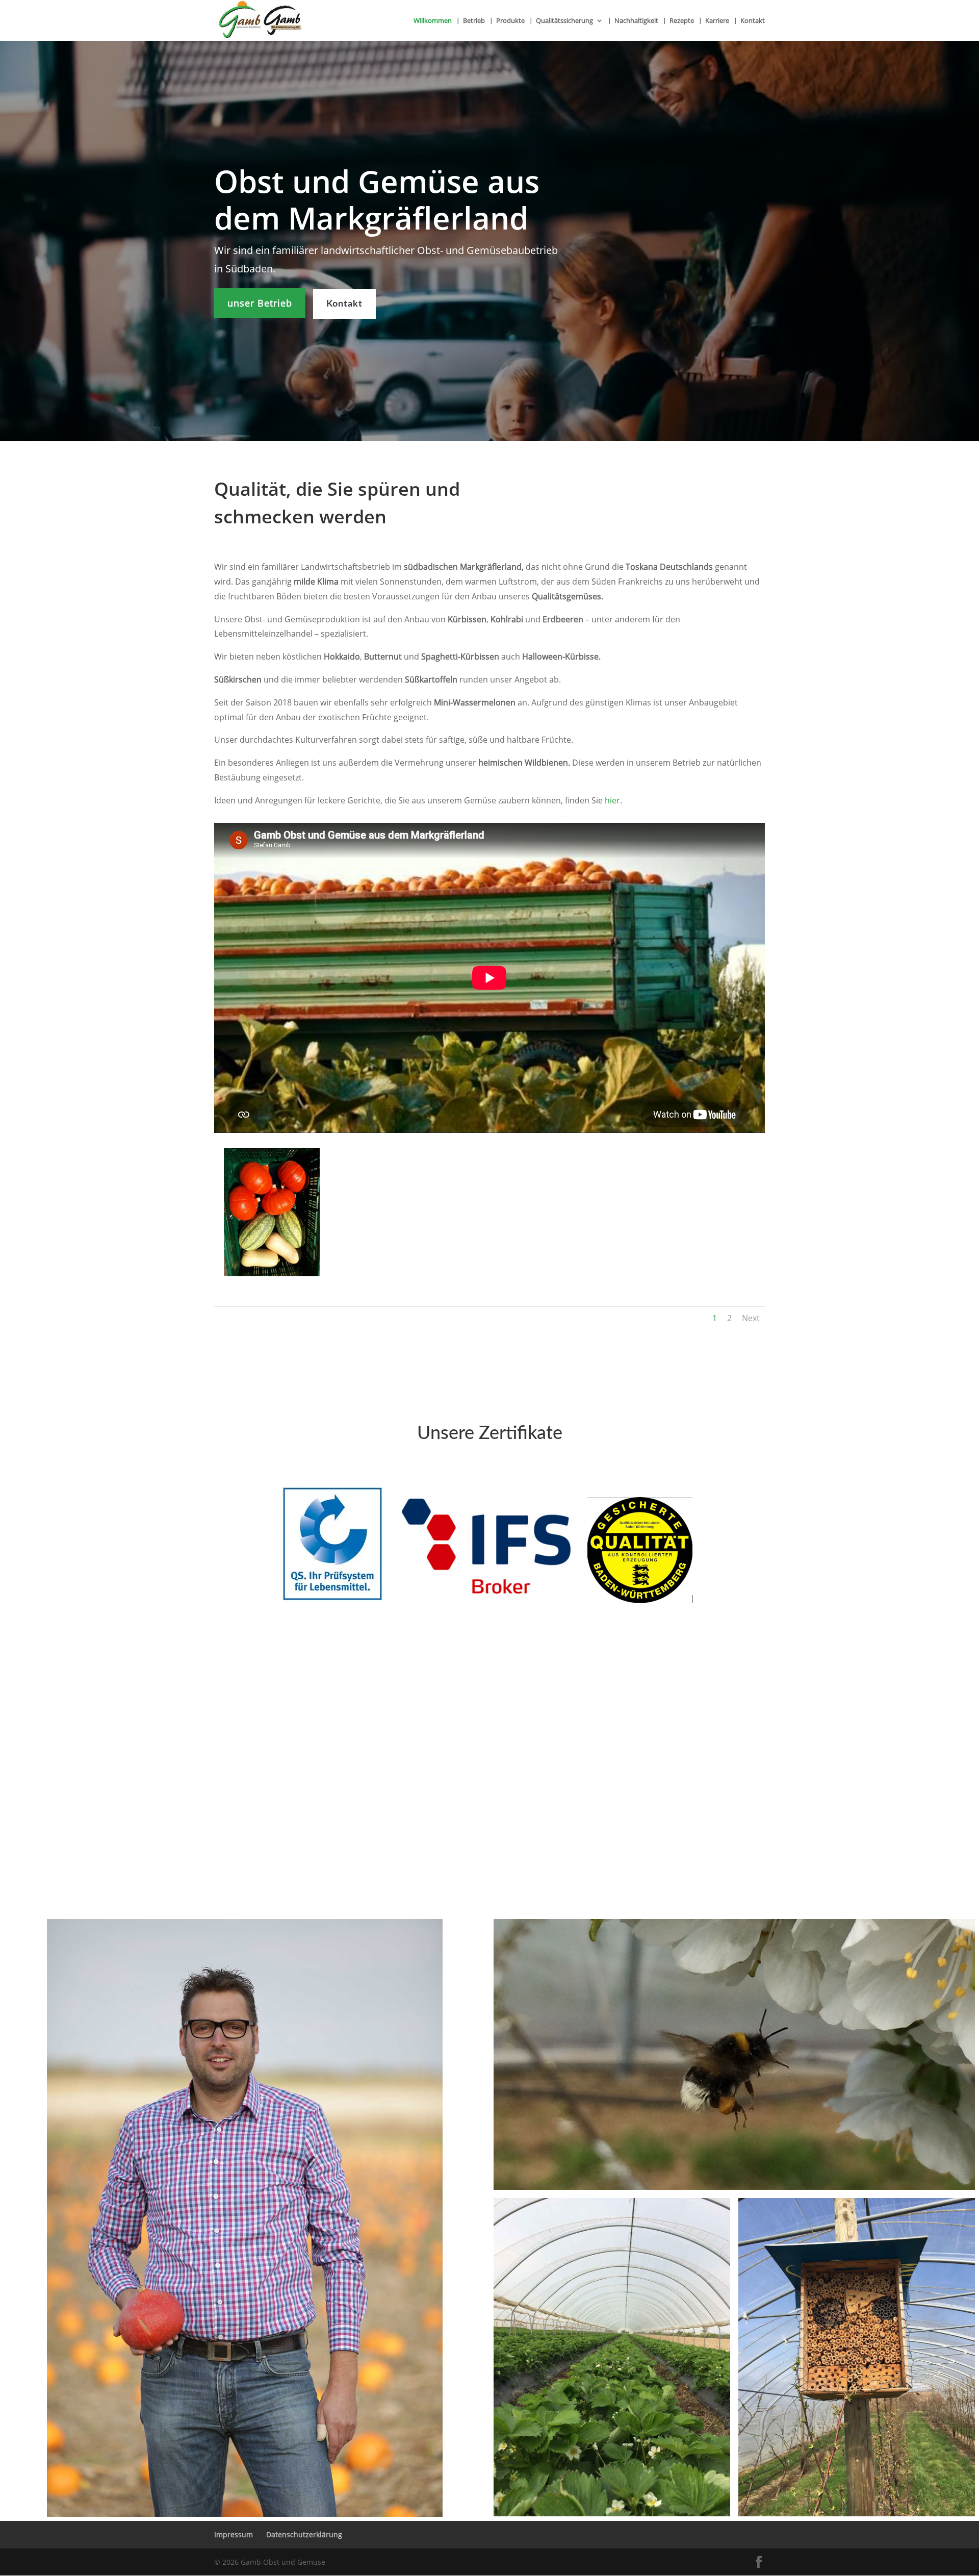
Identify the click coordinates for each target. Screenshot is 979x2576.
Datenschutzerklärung (304, 2534)
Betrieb (474, 21)
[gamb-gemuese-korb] (272, 1273)
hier (612, 800)
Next (751, 1318)
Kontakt (753, 21)
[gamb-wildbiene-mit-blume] (734, 2054)
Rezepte (682, 21)
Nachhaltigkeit (636, 21)
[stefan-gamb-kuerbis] (245, 2218)
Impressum (234, 2534)
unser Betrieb (260, 303)
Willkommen (433, 21)
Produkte (510, 21)
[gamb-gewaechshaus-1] (612, 2357)
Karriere (717, 21)
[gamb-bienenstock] (857, 2357)
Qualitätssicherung (564, 21)
